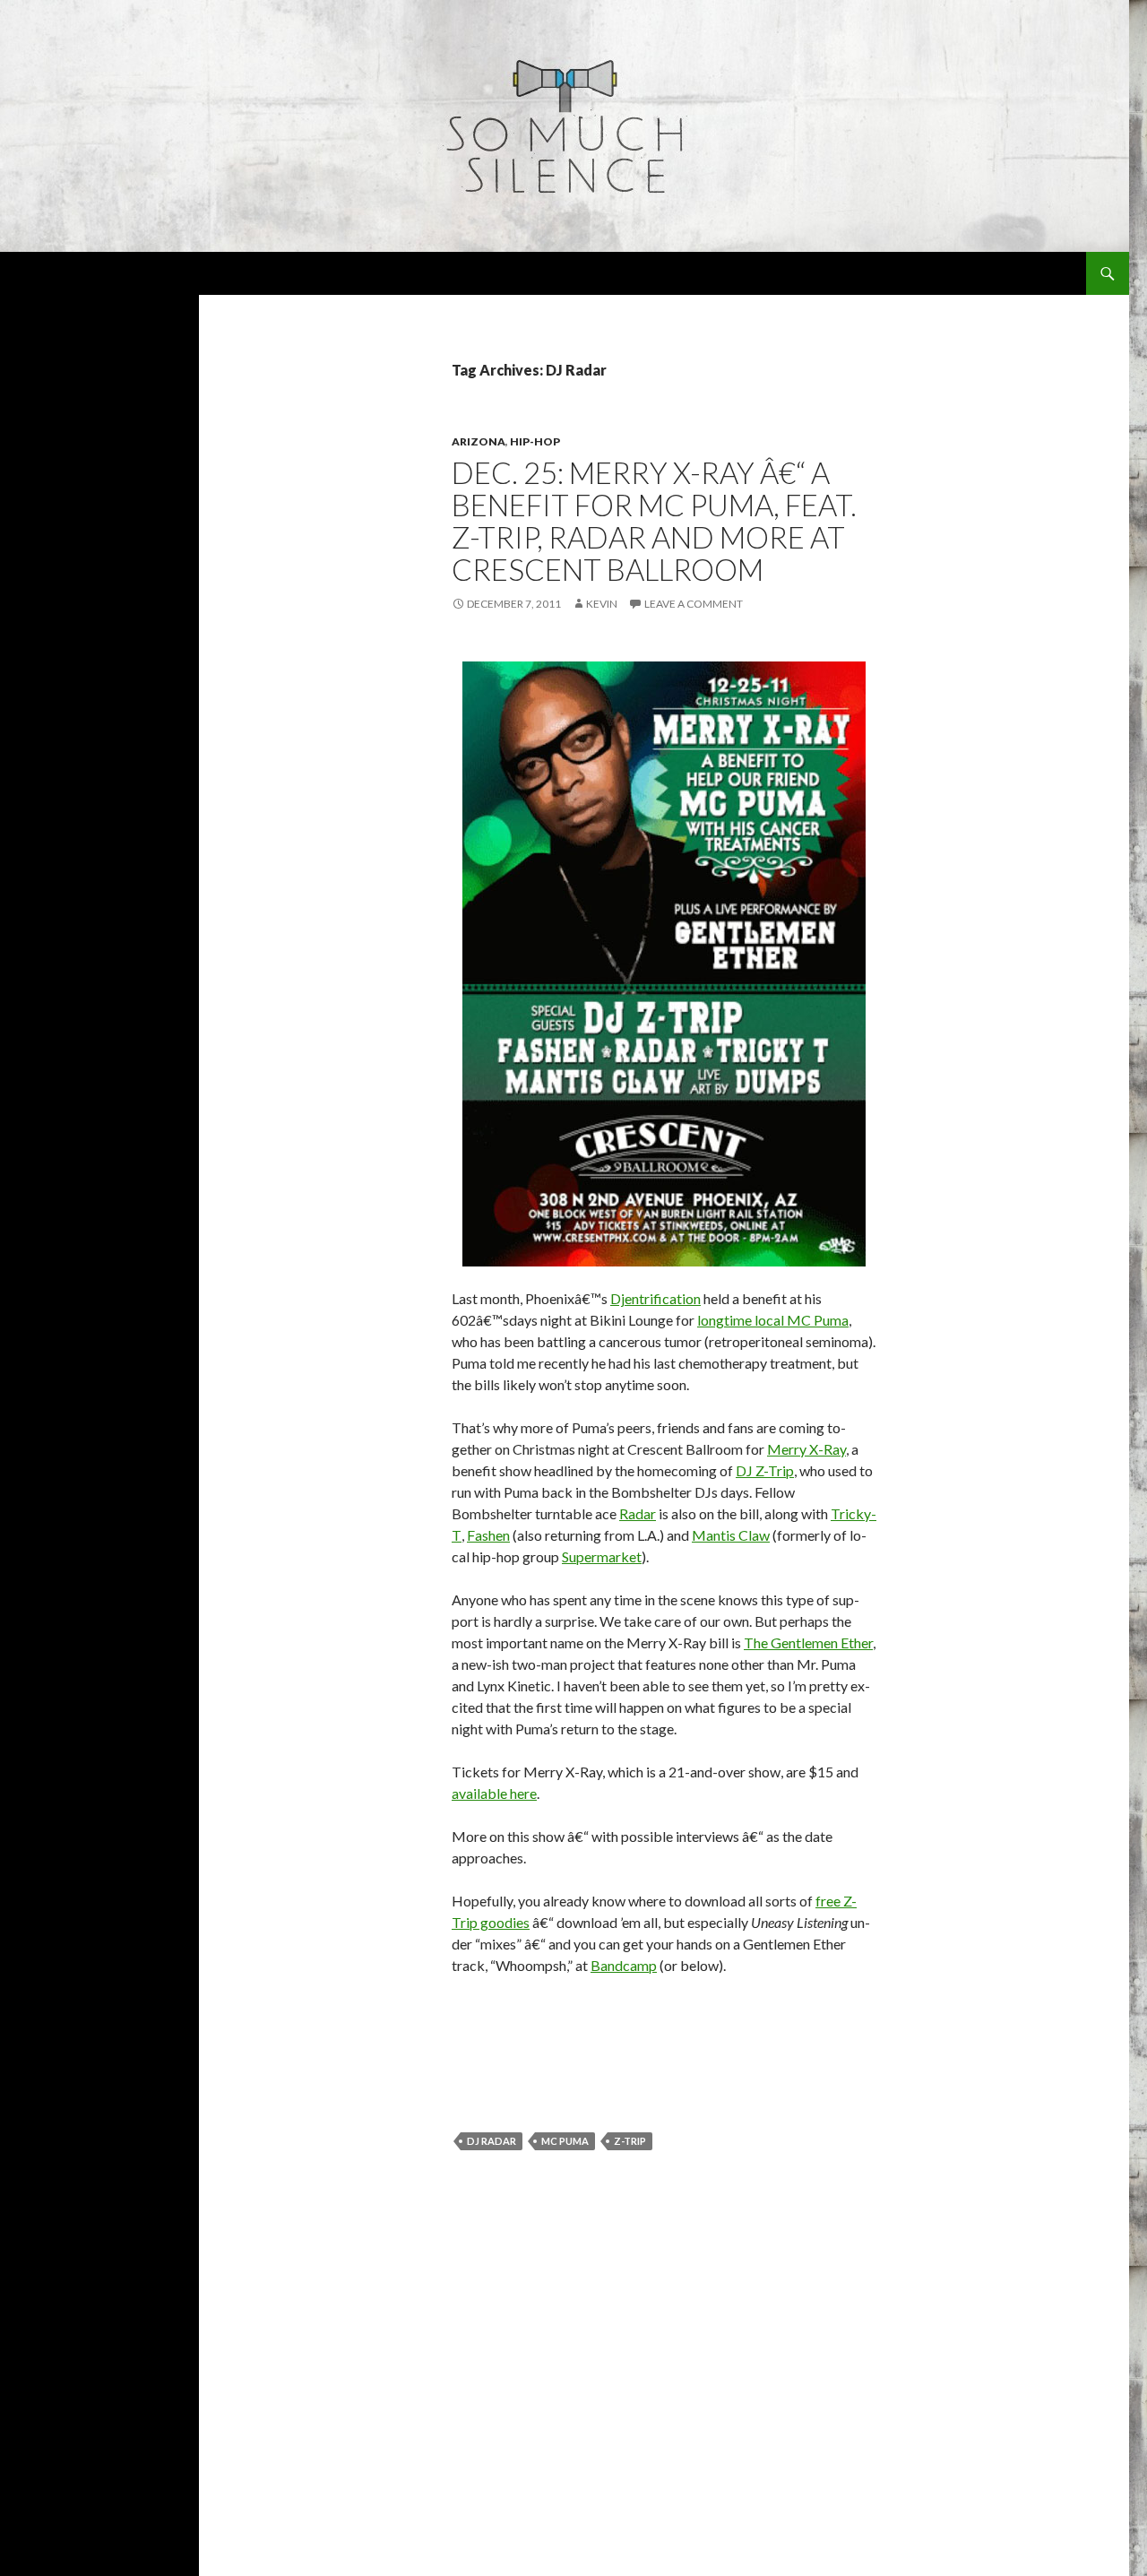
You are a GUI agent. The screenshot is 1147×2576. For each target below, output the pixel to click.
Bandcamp (624, 1965)
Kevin (602, 604)
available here (494, 1793)
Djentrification (655, 1298)
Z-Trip (630, 2141)
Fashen (488, 1535)
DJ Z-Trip (765, 1470)
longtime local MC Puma (773, 1320)
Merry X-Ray (806, 1449)
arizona (479, 441)
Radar (638, 1513)
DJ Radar (492, 2141)
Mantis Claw (731, 1535)
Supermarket (602, 1556)
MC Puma (565, 2141)
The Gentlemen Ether (808, 1642)
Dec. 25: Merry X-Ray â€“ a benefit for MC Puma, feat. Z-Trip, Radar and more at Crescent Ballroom (654, 521)
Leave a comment (694, 604)
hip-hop (535, 441)
